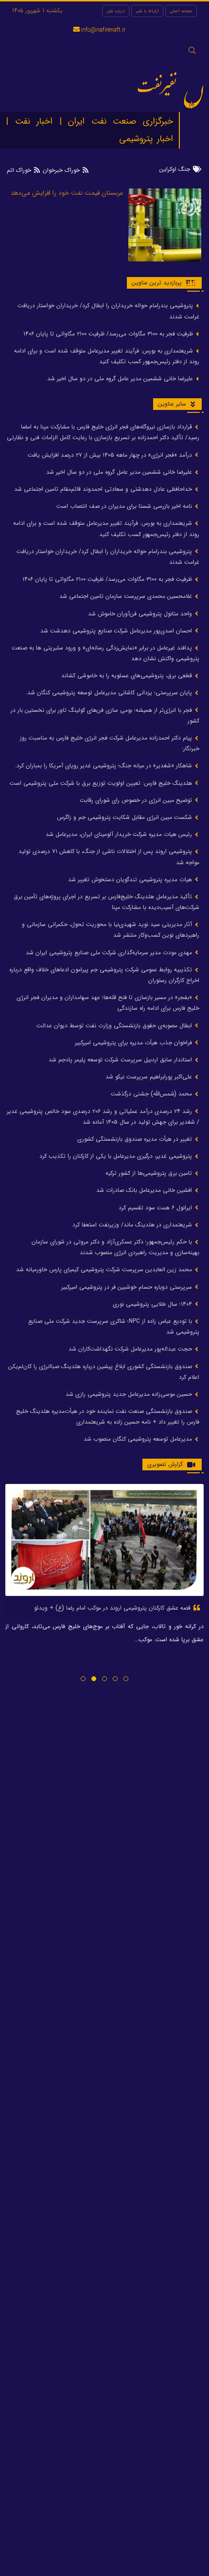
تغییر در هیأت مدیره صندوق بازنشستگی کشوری (136, 1139)
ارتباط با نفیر (147, 11)
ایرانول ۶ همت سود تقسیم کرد (156, 1208)
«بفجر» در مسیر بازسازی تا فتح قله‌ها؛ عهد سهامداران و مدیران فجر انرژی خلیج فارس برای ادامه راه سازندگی (108, 1003)
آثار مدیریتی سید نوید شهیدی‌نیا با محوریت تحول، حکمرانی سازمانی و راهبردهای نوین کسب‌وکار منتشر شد (111, 930)
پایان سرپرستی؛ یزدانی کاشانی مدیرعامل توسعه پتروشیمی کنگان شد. (110, 693)
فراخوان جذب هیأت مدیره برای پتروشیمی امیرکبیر (134, 1043)
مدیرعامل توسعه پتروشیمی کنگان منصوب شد (139, 1439)
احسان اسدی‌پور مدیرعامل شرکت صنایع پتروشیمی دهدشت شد (117, 631)
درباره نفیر (116, 11)
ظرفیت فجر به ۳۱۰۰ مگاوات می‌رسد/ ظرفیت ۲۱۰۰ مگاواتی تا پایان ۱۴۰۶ (109, 334)
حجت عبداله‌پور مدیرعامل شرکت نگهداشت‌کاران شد (131, 1349)
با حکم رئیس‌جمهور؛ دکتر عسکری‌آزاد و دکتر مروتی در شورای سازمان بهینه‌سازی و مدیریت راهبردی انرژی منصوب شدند (115, 1247)
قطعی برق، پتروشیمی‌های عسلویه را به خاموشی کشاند (128, 676)
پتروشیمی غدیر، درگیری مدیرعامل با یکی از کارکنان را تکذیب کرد (117, 1156)
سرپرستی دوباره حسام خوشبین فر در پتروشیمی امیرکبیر (128, 1287)
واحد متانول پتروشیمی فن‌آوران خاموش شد (141, 614)
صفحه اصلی (181, 11)
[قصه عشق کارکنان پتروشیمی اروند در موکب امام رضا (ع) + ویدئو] (104, 1540)
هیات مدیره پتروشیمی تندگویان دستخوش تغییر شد (131, 880)
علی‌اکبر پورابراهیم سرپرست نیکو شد (150, 1077)
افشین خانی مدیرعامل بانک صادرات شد (145, 1190)
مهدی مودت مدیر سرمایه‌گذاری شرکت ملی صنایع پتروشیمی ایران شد (110, 953)
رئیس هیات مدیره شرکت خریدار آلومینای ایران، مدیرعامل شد (120, 834)
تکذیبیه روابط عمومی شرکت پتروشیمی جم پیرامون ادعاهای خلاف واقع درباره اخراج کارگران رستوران (104, 975)
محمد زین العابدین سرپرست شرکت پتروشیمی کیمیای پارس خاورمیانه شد (105, 1269)
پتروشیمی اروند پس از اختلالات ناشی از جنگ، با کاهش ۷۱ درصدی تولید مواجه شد (109, 857)
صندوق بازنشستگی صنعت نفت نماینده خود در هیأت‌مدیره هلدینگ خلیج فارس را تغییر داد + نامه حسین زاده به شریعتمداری (108, 1417)
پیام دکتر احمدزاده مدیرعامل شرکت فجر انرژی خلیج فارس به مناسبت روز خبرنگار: (110, 743)
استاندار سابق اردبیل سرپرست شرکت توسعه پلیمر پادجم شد (121, 1060)
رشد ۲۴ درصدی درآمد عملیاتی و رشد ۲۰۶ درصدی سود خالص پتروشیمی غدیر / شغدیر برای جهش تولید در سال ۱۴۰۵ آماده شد (103, 1117)
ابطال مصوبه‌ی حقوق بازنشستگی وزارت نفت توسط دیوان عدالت (115, 1026)
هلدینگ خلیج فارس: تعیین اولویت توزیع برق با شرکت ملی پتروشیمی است (102, 783)
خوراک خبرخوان (61, 170)
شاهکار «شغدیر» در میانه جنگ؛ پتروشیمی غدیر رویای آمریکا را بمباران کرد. (104, 766)
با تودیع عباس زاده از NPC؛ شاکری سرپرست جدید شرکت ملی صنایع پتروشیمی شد (114, 1326)
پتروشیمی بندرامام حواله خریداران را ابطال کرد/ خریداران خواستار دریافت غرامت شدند (108, 311)
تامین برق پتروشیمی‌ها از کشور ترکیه (150, 1173)
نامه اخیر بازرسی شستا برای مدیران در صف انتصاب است (125, 506)
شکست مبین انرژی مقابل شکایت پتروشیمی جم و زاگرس (125, 817)
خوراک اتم (20, 170)
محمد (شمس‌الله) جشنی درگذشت (152, 1094)
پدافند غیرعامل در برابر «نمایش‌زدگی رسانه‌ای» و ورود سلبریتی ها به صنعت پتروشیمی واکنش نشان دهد (105, 653)
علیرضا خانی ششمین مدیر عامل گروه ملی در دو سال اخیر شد (121, 379)
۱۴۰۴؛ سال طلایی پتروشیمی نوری (153, 1304)
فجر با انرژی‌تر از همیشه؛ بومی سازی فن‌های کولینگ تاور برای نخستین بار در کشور (105, 715)
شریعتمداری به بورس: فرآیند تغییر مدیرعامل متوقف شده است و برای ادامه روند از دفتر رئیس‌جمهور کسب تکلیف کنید (107, 356)
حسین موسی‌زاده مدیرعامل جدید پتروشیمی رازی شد (130, 1394)
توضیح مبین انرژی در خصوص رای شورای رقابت (137, 800)
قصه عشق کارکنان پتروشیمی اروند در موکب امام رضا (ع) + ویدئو (113, 1608)
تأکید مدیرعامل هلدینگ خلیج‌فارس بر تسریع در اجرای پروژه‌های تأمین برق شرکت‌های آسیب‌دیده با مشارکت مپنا (106, 902)
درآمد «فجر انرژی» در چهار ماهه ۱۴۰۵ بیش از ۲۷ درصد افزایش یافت (111, 455)
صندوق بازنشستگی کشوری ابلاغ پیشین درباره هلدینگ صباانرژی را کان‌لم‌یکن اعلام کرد (104, 1372)
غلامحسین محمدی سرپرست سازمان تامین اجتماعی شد (127, 596)
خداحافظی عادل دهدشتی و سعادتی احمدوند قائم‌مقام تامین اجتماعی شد (104, 489)
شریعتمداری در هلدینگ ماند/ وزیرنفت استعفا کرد (133, 1225)
